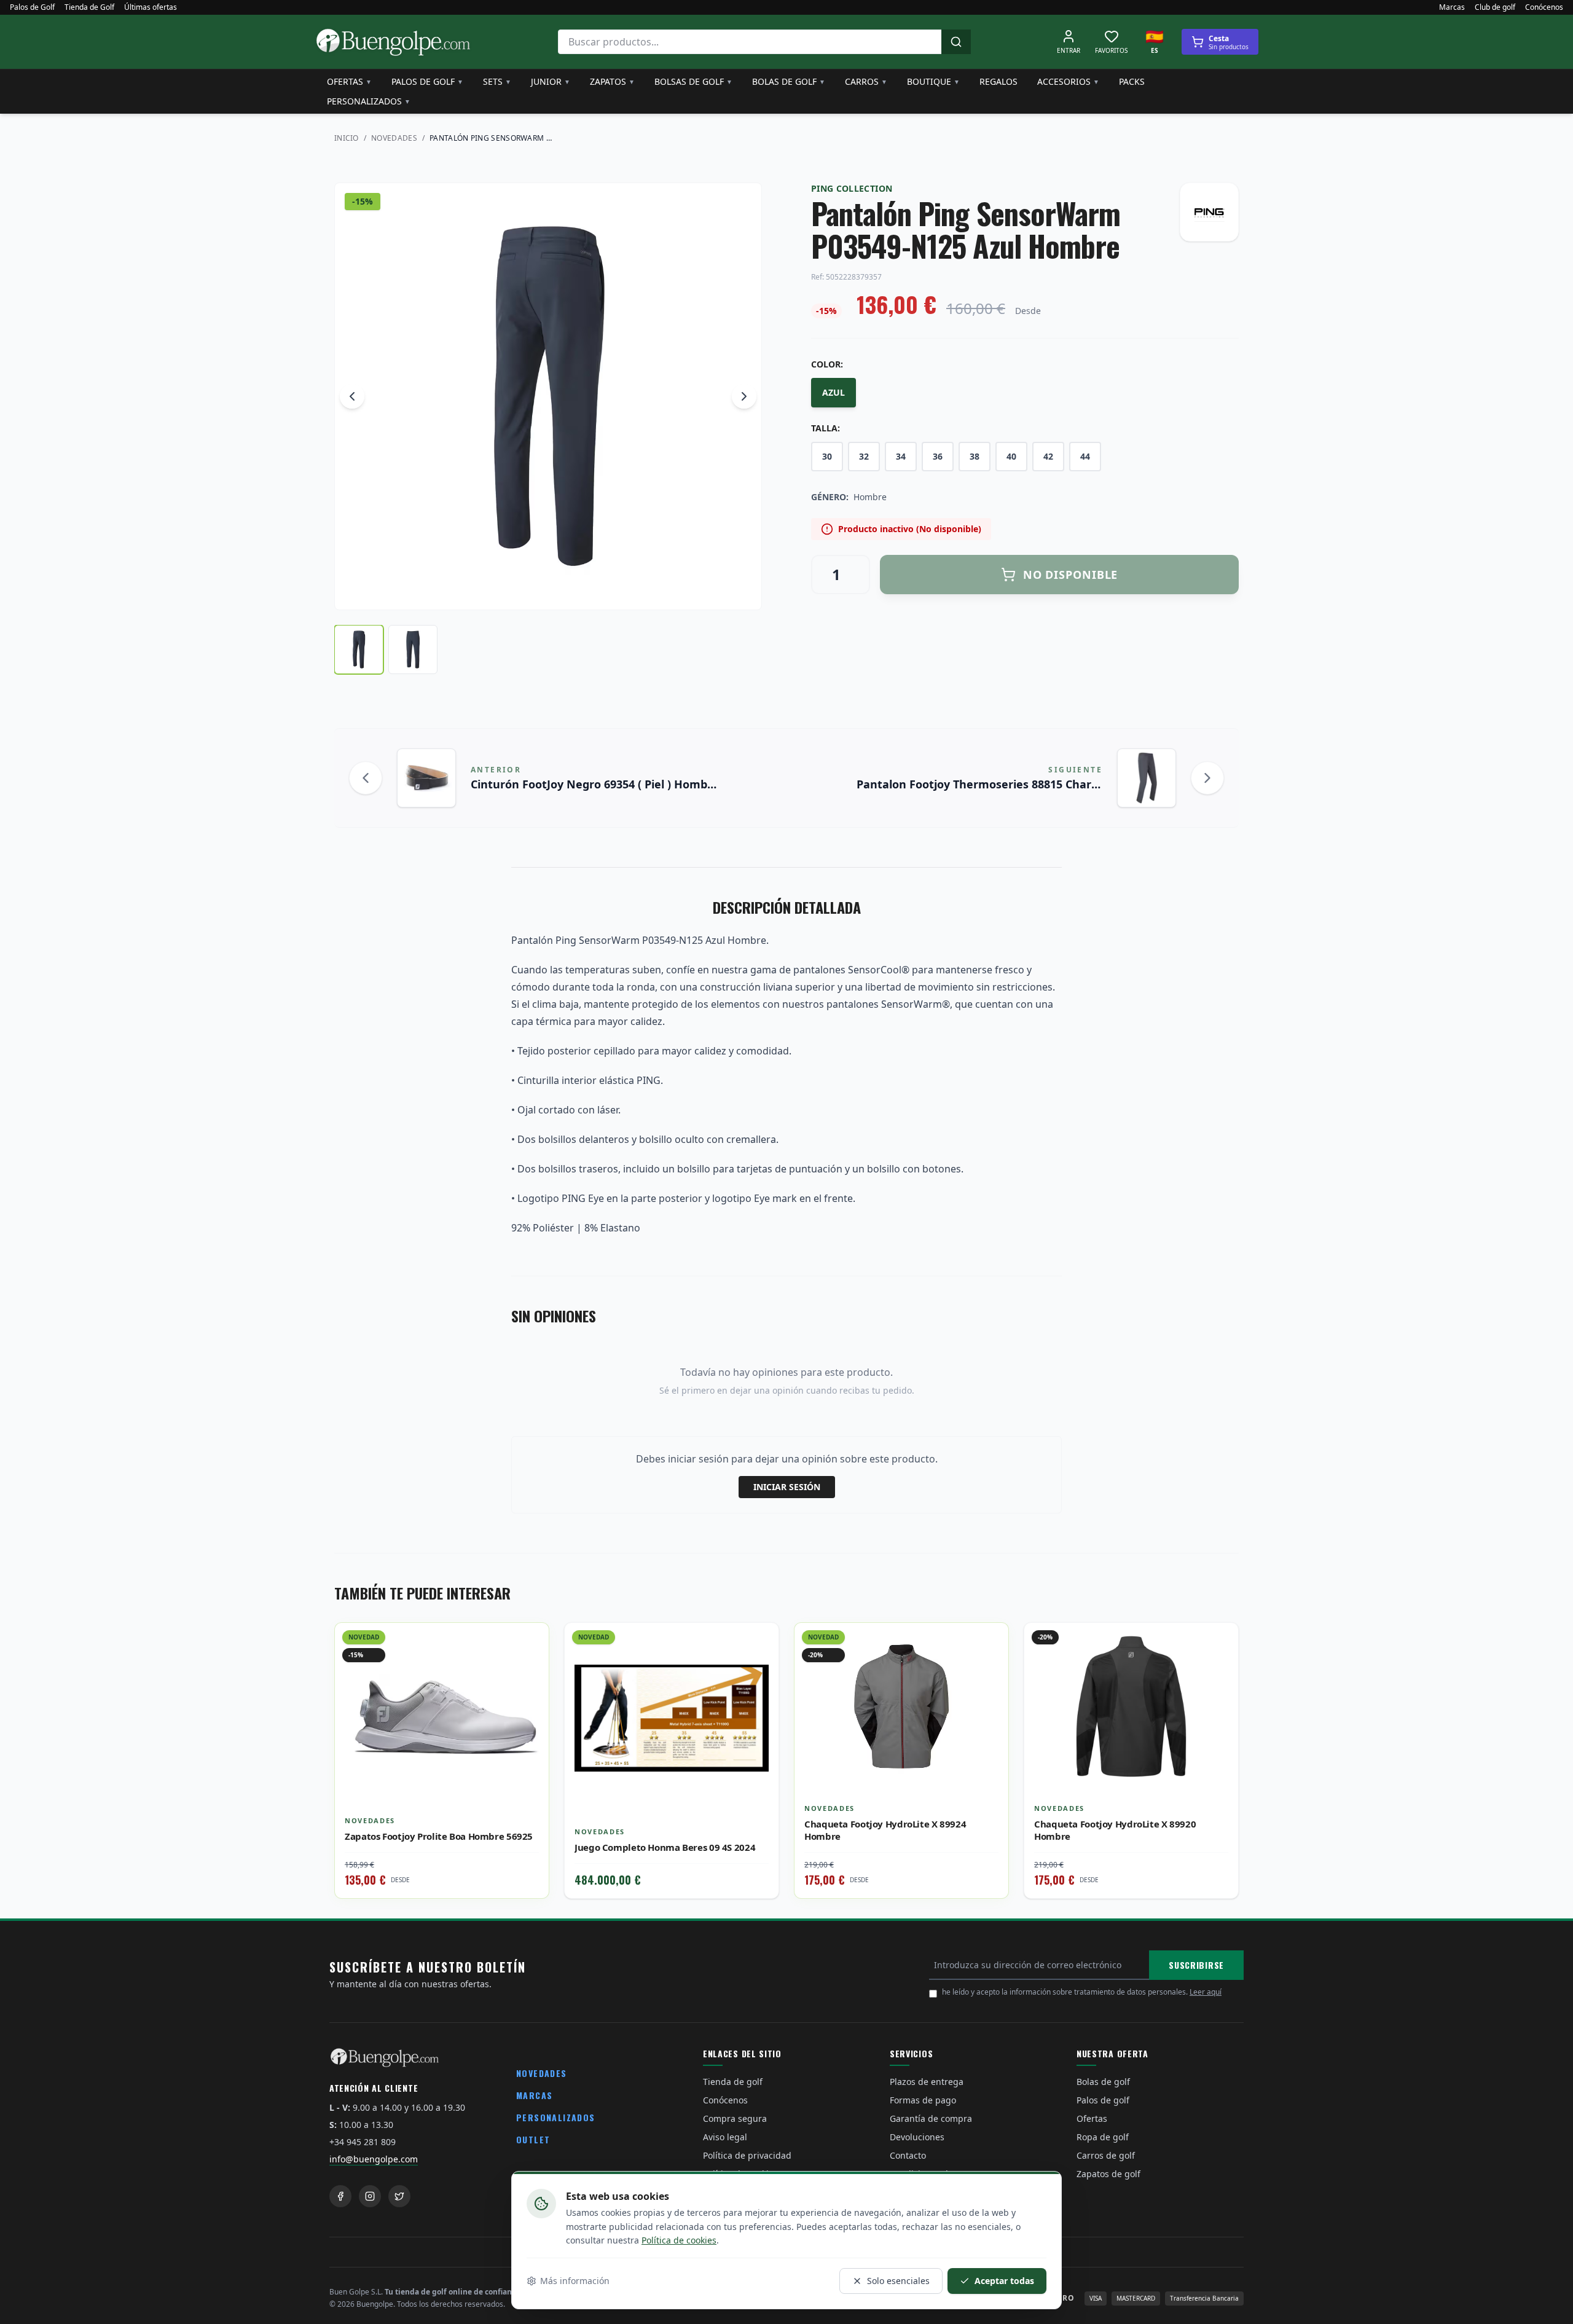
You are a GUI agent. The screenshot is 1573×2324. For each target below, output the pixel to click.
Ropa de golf (1103, 2137)
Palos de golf (427, 81)
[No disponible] (760, 1668)
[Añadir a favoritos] (530, 1641)
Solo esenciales (898, 2281)
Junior (551, 81)
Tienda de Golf (89, 7)
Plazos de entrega (927, 2082)
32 (864, 456)
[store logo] (393, 42)
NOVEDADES (542, 2073)
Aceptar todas (1004, 2281)
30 (827, 456)
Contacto (908, 2155)
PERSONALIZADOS (556, 2117)
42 (1048, 456)
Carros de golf (1106, 2155)
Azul (834, 392)
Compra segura (735, 2118)
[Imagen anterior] (352, 396)
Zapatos (612, 81)
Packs (1132, 81)
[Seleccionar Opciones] (530, 1668)
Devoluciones (917, 2137)
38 (975, 456)
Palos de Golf (32, 7)
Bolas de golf (789, 81)
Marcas (1452, 7)
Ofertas (349, 81)
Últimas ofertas (151, 7)
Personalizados (369, 101)
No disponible (1071, 575)
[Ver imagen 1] (359, 650)
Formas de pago (923, 2100)
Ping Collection (852, 188)
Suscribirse (1196, 1965)
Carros (866, 81)
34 (901, 456)
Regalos (998, 81)
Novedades (394, 138)
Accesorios (1068, 81)
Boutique (933, 81)
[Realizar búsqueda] (956, 42)
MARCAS (534, 2095)
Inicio (347, 138)
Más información (575, 2281)
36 (938, 456)
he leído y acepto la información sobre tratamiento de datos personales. (1082, 1992)
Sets (497, 81)
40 (1011, 456)
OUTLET (533, 2139)
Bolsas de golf (693, 81)
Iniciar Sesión (787, 1487)
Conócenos (1544, 7)
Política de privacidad (747, 2155)
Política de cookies (679, 2240)
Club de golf (1495, 7)
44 (1085, 456)
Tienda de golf (733, 2082)
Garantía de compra (931, 2118)
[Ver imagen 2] (413, 650)
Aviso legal (725, 2137)
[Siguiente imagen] (744, 396)
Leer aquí (1206, 1992)
